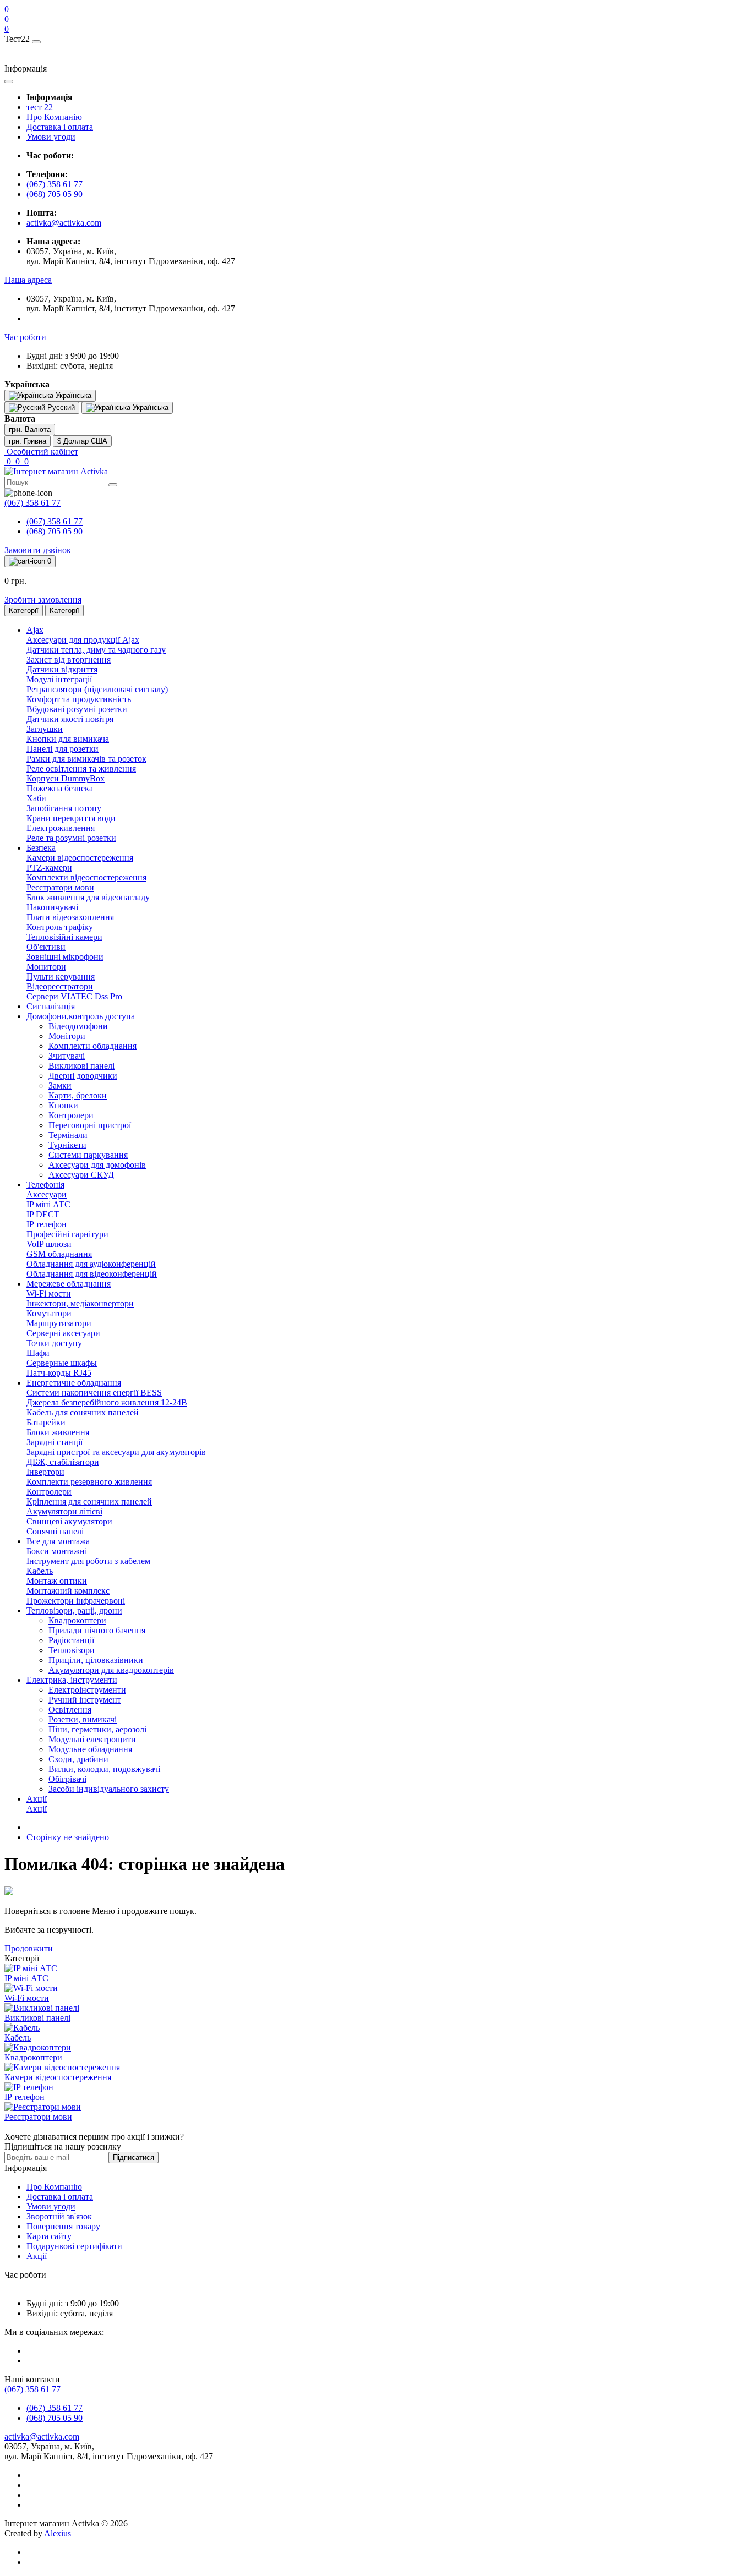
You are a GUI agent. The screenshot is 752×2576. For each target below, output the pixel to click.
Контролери (71, 1115)
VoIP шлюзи (49, 1244)
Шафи (38, 1353)
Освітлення (70, 1710)
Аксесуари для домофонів (97, 1165)
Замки (60, 1085)
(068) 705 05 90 (55, 194)
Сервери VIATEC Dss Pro (74, 996)
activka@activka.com (64, 223)
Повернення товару (63, 2226)
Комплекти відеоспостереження (86, 877)
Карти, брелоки (78, 1095)
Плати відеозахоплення (70, 917)
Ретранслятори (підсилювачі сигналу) (97, 689)
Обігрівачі (67, 1779)
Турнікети (67, 1145)
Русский (60, 408)
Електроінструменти (87, 1690)
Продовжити (29, 1948)
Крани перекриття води (71, 818)
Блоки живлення (58, 1432)
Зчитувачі (67, 1056)
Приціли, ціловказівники (96, 1660)
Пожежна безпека (60, 788)
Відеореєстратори (60, 986)
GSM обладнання (59, 1254)
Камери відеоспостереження (80, 858)
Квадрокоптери (77, 1620)
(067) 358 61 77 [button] (32, 2389)
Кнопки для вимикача (68, 739)
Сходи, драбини (78, 1759)
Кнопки (63, 1105)
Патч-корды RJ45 (59, 1373)
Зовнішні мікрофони (65, 957)
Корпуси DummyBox (66, 778)
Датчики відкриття (62, 669)
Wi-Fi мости (49, 1294)
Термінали (68, 1135)
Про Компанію (54, 117)
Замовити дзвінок (38, 550)
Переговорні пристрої (90, 1125)
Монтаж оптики (57, 1581)
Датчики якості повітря (70, 719)
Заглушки (45, 729)
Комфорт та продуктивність (79, 699)
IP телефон (47, 1224)
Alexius (58, 2533)
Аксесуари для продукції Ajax (83, 640)
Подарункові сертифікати (74, 2246)
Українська (149, 408)
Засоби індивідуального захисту (109, 1789)
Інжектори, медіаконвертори (80, 1303)
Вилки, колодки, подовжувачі (104, 1769)
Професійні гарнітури (67, 1234)
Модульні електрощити (92, 1739)
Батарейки (46, 1422)
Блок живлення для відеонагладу (88, 897)
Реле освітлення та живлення (81, 769)
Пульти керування (61, 977)
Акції (37, 1809)
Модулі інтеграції (59, 679)
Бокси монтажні (57, 1551)
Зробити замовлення (43, 600)
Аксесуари (47, 1194)
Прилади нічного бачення (97, 1630)
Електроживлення (61, 828)
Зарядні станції (55, 1442)
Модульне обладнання (90, 1749)
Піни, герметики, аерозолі (97, 1729)
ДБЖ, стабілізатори (63, 1462)
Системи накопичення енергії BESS (94, 1393)
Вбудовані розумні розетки (77, 709)
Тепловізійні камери (64, 937)
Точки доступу (54, 1343)
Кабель (40, 1571)
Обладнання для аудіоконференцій (91, 1264)
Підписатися (133, 2157)
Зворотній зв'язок (59, 2216)
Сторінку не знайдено (68, 1837)
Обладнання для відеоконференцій (92, 1274)
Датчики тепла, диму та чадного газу (96, 650)
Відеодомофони (78, 1026)
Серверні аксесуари (63, 1333)
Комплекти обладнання (92, 1046)
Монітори (67, 1036)
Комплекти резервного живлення (89, 1482)
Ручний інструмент (85, 1700)
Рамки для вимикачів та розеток (86, 759)
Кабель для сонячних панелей (83, 1412)
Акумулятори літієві (64, 1511)
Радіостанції (71, 1640)
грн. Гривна (28, 441)
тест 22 (40, 107)
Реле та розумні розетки (71, 838)
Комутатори (49, 1313)
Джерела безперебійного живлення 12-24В (107, 1402)
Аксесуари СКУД (81, 1175)
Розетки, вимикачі (83, 1719)
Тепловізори (72, 1650)
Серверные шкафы (62, 1363)
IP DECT (43, 1214)
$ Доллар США (82, 441)
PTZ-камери (49, 868)
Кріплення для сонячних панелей (89, 1502)
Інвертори (45, 1472)
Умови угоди (51, 137)
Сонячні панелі (55, 1531)
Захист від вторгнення (69, 660)
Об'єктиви (46, 947)
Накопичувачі (52, 907)
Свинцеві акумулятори (69, 1521)
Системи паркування (88, 1155)
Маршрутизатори (59, 1323)
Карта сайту (49, 2236)
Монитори (46, 967)
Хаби (36, 798)
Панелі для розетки (62, 749)
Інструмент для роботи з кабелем (88, 1561)
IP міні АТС (48, 1204)
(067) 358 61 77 (55, 184)
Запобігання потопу (64, 808)
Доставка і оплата (60, 127)
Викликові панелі (81, 1066)
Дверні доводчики (83, 1076)
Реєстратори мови (60, 887)
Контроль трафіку (60, 927)
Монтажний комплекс (68, 1591)
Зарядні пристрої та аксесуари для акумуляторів (116, 1452)
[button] (28, 280)
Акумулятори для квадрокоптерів (111, 1670)
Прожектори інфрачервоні (76, 1601)
